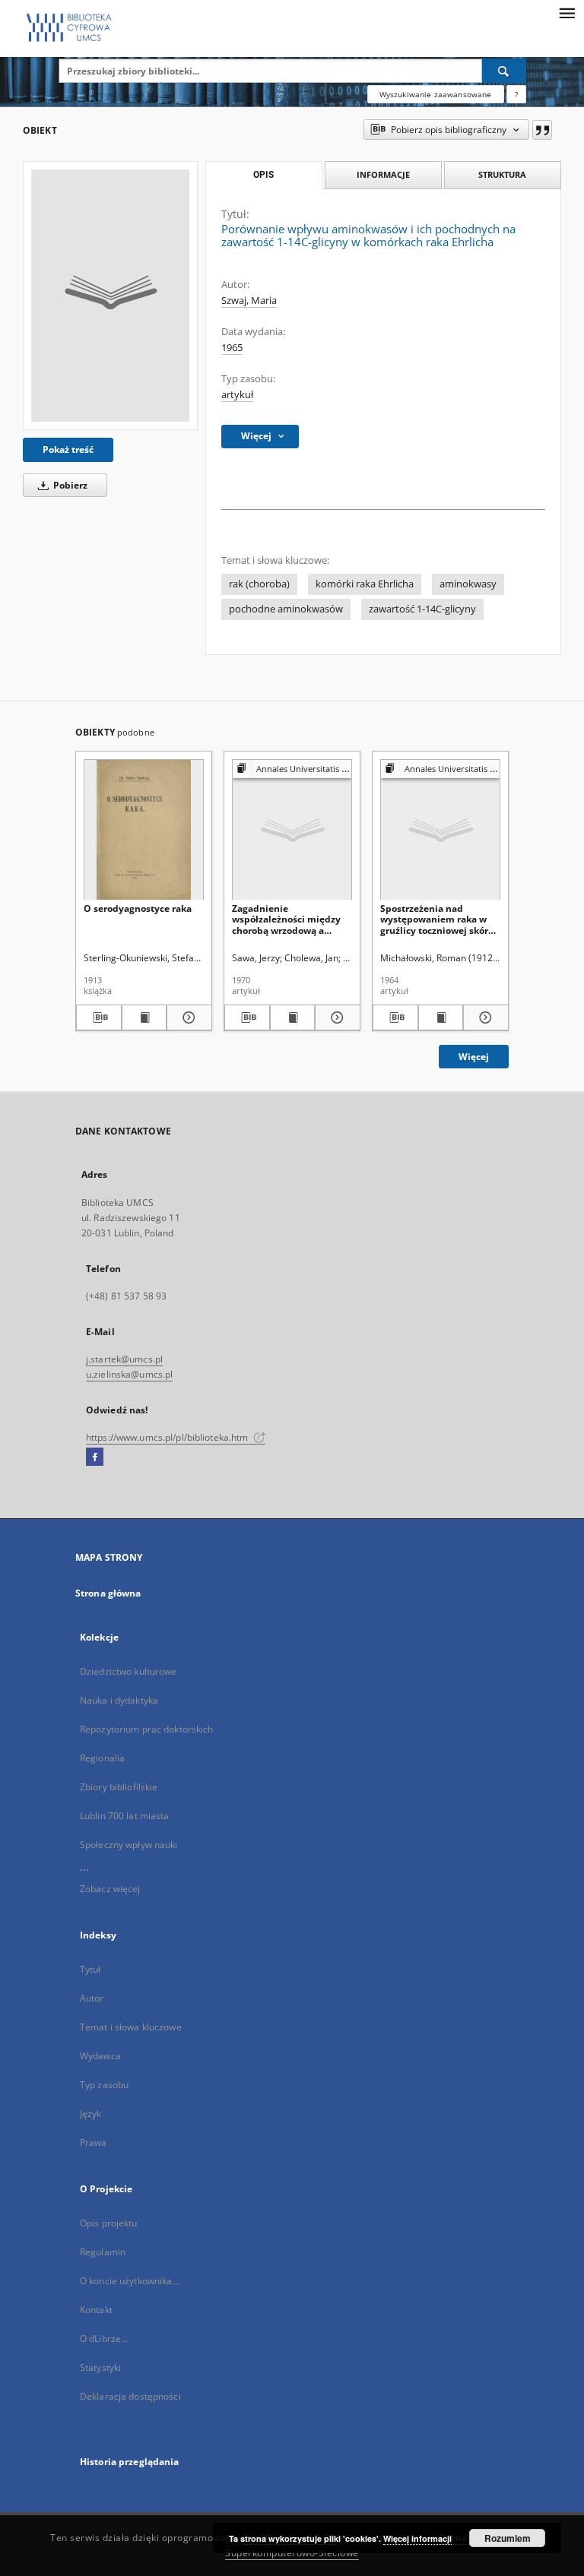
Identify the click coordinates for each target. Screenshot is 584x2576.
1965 (232, 348)
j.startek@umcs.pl (124, 1359)
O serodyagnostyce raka (138, 908)
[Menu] (567, 12)
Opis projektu (109, 2223)
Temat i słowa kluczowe (131, 2027)
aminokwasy (468, 584)
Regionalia (102, 1758)
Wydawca (100, 2056)
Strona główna (108, 1593)
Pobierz (69, 485)
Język (91, 2114)
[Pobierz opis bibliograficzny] (99, 1017)
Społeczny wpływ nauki (129, 1845)
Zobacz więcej (110, 1889)
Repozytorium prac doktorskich (146, 1729)
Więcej (474, 1057)
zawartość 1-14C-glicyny (422, 609)
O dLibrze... (104, 2339)
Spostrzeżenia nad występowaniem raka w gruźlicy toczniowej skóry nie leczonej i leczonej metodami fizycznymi (437, 919)
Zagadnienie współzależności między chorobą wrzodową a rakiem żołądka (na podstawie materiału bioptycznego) (286, 919)
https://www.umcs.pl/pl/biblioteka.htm (168, 1437)
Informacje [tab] (383, 174)
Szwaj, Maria (249, 301)
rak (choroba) (259, 584)
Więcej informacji (417, 2538)
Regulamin (103, 2252)
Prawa (94, 2142)
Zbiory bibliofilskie (119, 1787)
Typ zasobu (104, 2085)
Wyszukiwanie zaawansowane (436, 94)
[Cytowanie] (542, 130)
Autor (92, 1998)
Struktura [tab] (502, 174)
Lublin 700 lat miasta (125, 1816)
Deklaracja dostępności (130, 2396)
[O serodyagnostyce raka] (144, 830)
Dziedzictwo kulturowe (129, 1671)
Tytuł (90, 1969)
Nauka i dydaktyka (119, 1700)
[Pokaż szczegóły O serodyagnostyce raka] (187, 1017)
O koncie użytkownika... (130, 2281)
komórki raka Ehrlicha (365, 584)
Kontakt (96, 2310)
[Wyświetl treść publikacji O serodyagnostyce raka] (144, 1017)
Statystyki (100, 2367)
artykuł (237, 395)
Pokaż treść (68, 449)
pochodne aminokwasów (286, 609)
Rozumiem (508, 2538)
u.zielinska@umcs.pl (129, 1374)
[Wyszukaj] (504, 71)
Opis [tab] (263, 175)
